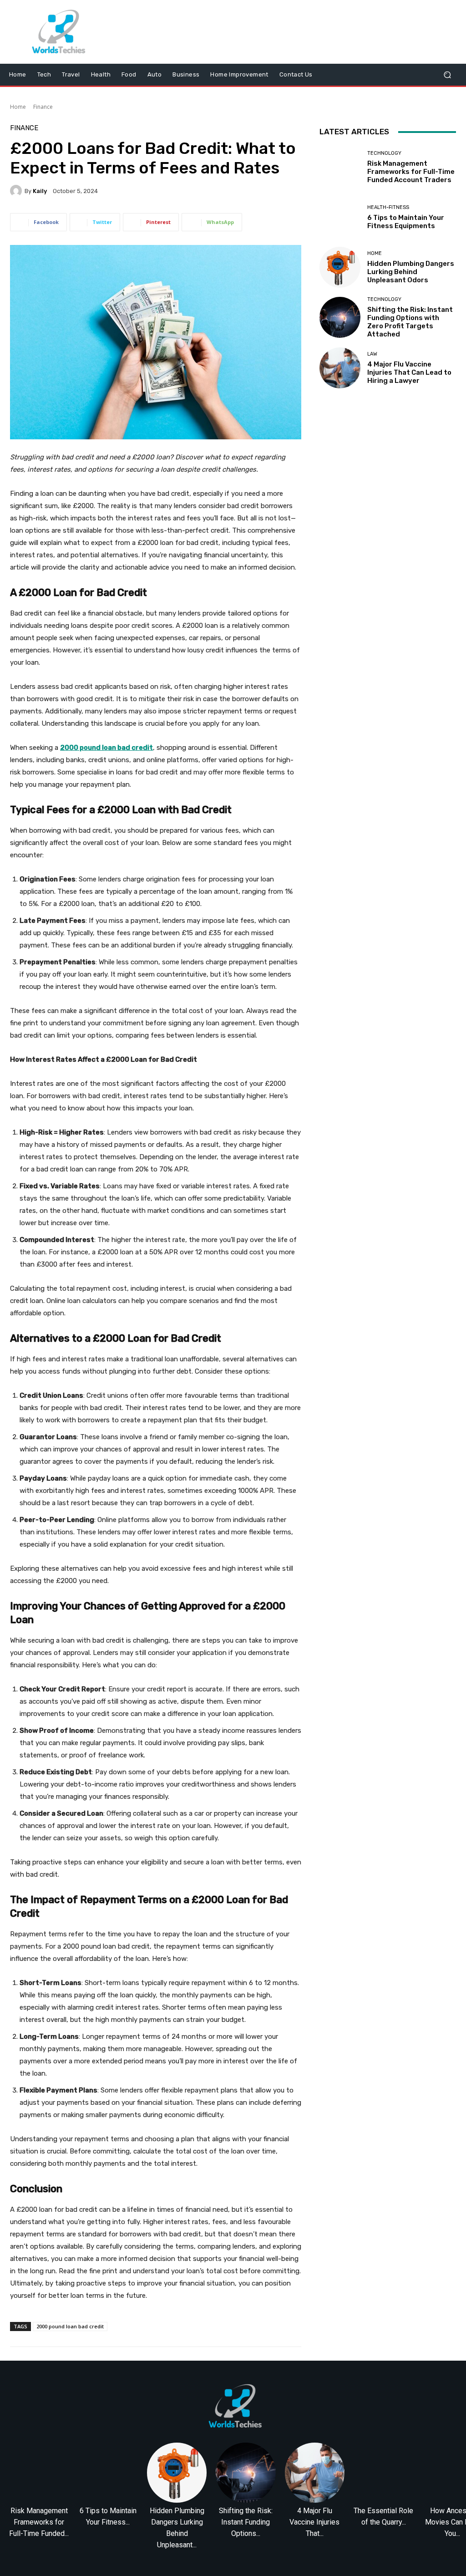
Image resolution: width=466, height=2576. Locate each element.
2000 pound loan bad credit (70, 2326)
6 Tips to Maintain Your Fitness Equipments (406, 222)
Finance (43, 107)
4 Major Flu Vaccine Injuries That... (314, 2522)
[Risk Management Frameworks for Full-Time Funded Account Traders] (340, 167)
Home (18, 107)
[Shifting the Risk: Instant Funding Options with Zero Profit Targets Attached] (340, 317)
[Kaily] (17, 191)
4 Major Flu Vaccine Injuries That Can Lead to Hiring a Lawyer (409, 372)
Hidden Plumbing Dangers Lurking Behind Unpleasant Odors (411, 272)
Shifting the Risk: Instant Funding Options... (246, 2522)
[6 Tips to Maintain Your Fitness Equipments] (340, 217)
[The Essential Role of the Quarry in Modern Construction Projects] (383, 2472)
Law (372, 354)
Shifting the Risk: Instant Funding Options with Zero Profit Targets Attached (410, 322)
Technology (384, 153)
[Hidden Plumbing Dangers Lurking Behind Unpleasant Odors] (340, 267)
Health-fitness (388, 207)
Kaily (40, 191)
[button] (447, 75)
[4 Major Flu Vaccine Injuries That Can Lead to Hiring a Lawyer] (340, 368)
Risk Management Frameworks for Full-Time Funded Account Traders (411, 172)
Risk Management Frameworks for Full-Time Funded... (39, 2522)
